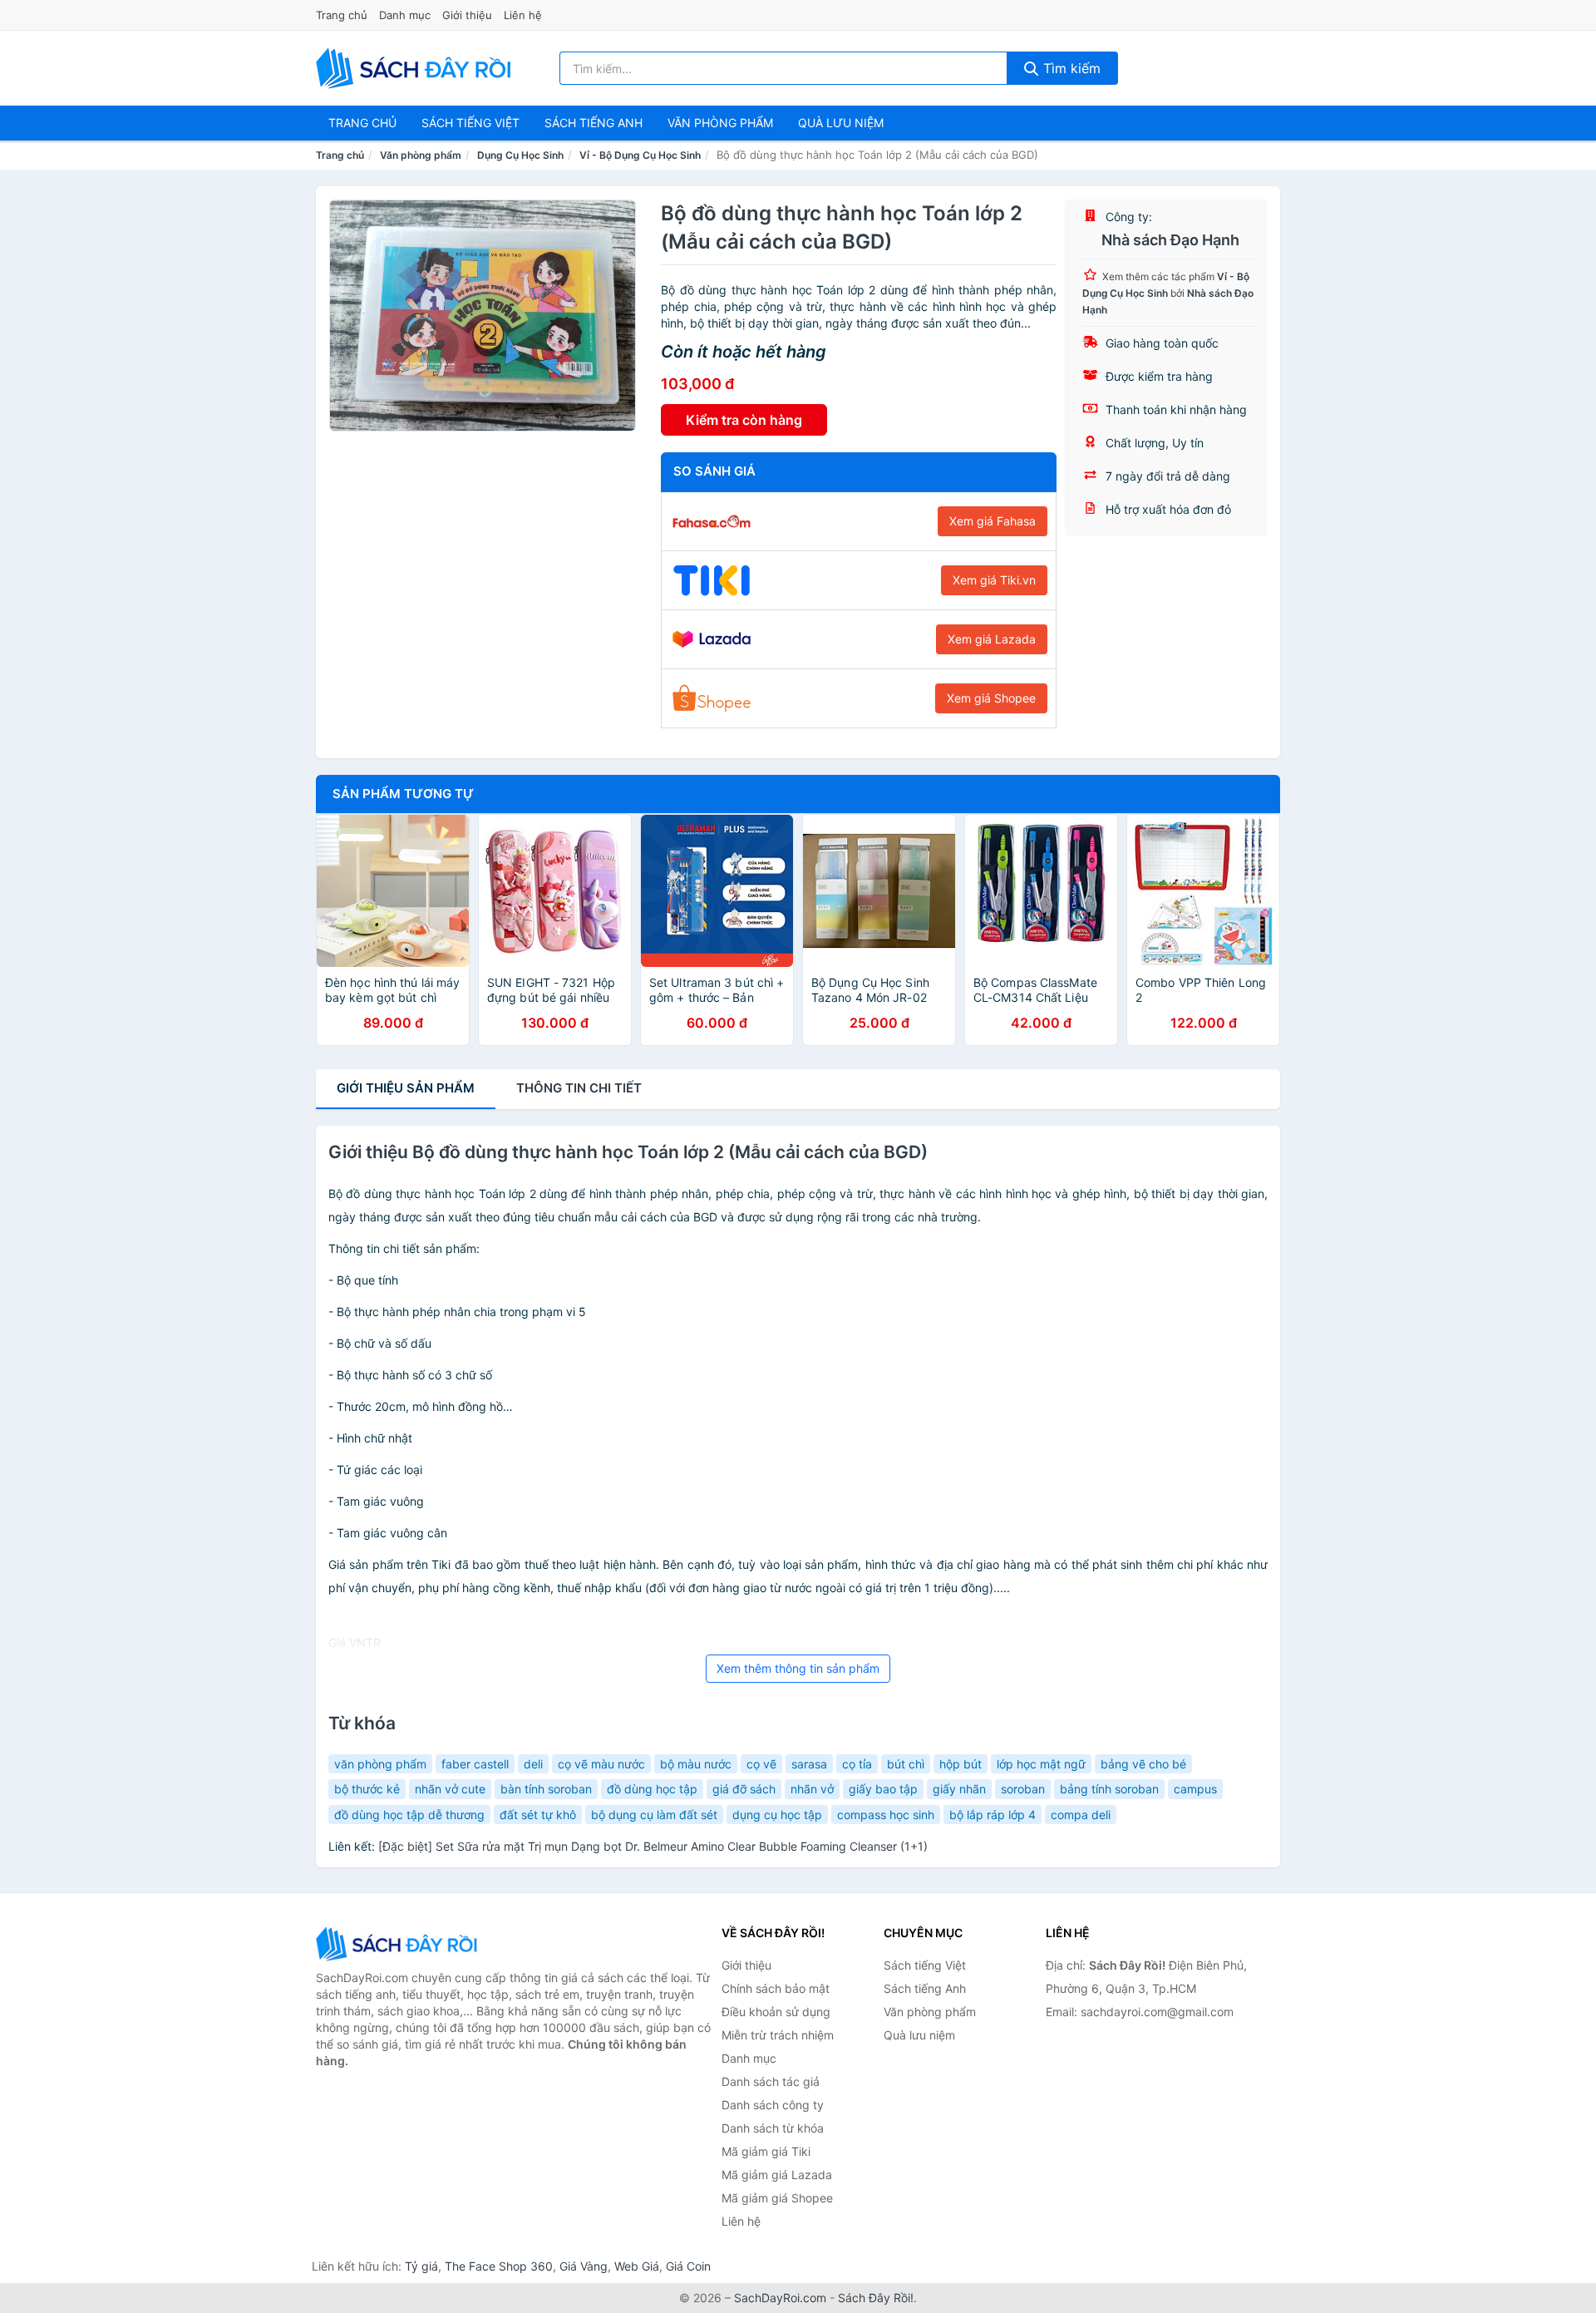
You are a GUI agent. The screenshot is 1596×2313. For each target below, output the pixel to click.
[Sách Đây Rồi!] (399, 1943)
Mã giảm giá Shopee (777, 2198)
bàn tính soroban (546, 1789)
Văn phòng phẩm (720, 123)
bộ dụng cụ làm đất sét (654, 1815)
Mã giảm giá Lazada (777, 2175)
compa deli (1081, 1815)
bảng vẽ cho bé (1143, 1764)
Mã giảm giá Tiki (766, 2151)
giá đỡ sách (744, 1789)
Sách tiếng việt (470, 123)
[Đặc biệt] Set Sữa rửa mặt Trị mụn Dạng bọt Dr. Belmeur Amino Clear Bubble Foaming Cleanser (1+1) (653, 1846)
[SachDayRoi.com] (416, 68)
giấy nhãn (959, 1789)
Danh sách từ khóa (773, 2128)
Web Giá (637, 2266)
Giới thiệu (467, 15)
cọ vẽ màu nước (601, 1764)
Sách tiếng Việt (925, 1965)
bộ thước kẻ (367, 1789)
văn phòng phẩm (380, 1764)
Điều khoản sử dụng (776, 2012)
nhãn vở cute (450, 1789)
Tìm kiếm (1070, 68)
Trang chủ (342, 15)
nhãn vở (812, 1789)
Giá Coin (688, 2266)
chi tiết (579, 1088)
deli (533, 1764)
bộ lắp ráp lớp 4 (993, 1815)
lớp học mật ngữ (1041, 1764)
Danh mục (405, 15)
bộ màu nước (696, 1764)
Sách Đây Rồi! (876, 2298)
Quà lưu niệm (841, 123)
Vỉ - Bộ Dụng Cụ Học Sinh (640, 155)
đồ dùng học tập (652, 1789)
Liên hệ (523, 15)
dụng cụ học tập (777, 1815)
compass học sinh (886, 1815)
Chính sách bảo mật (776, 1988)
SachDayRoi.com (780, 2298)
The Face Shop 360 (499, 2266)
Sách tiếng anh (594, 123)
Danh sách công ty (773, 2105)
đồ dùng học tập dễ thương (409, 1815)
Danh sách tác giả (771, 2081)
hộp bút (961, 1764)
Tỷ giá (421, 2266)
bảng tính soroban (1109, 1789)
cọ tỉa (857, 1764)
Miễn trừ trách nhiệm (778, 2035)
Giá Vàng (584, 2266)
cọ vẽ (761, 1764)
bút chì (906, 1764)
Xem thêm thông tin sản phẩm (798, 1668)
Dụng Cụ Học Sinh (520, 155)
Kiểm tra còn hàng (744, 420)
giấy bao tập (883, 1789)
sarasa (809, 1764)
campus (1195, 1789)
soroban (1023, 1789)
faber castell (475, 1764)
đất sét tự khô (538, 1815)
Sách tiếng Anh (925, 1988)
